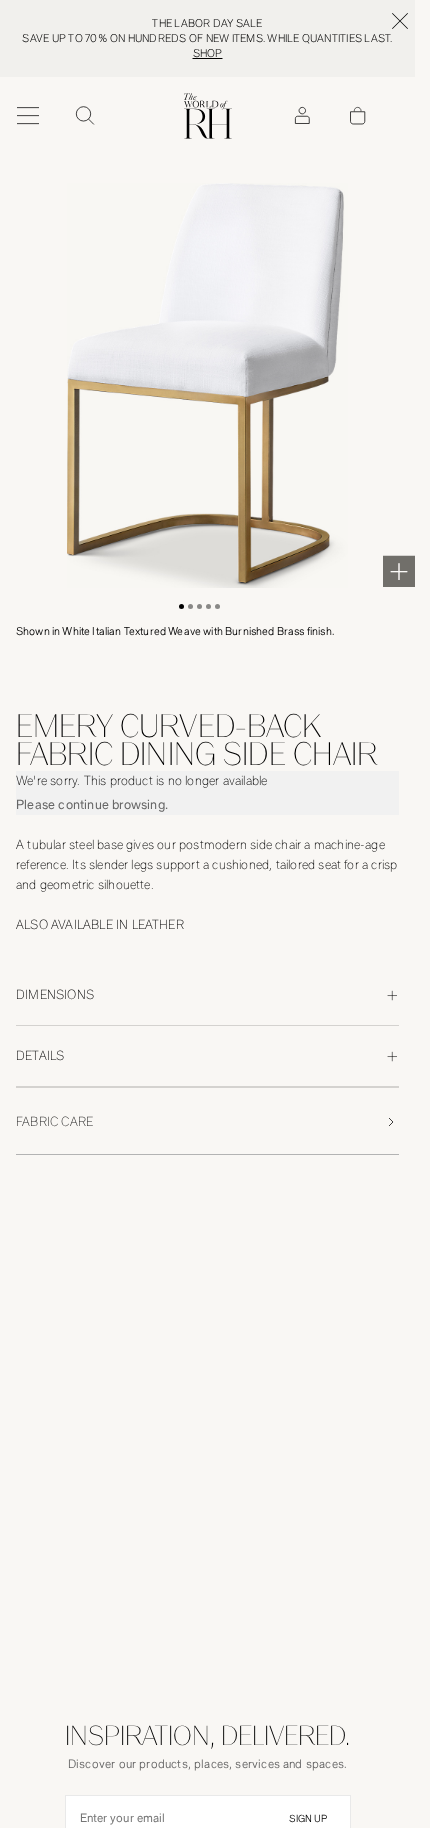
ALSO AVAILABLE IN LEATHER (100, 924)
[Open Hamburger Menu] (28, 116)
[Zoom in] (399, 571)
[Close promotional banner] (400, 21)
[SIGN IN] (302, 116)
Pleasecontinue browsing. (92, 804)
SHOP (208, 53)
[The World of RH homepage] (208, 116)
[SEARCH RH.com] (84, 116)
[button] (181, 606)
